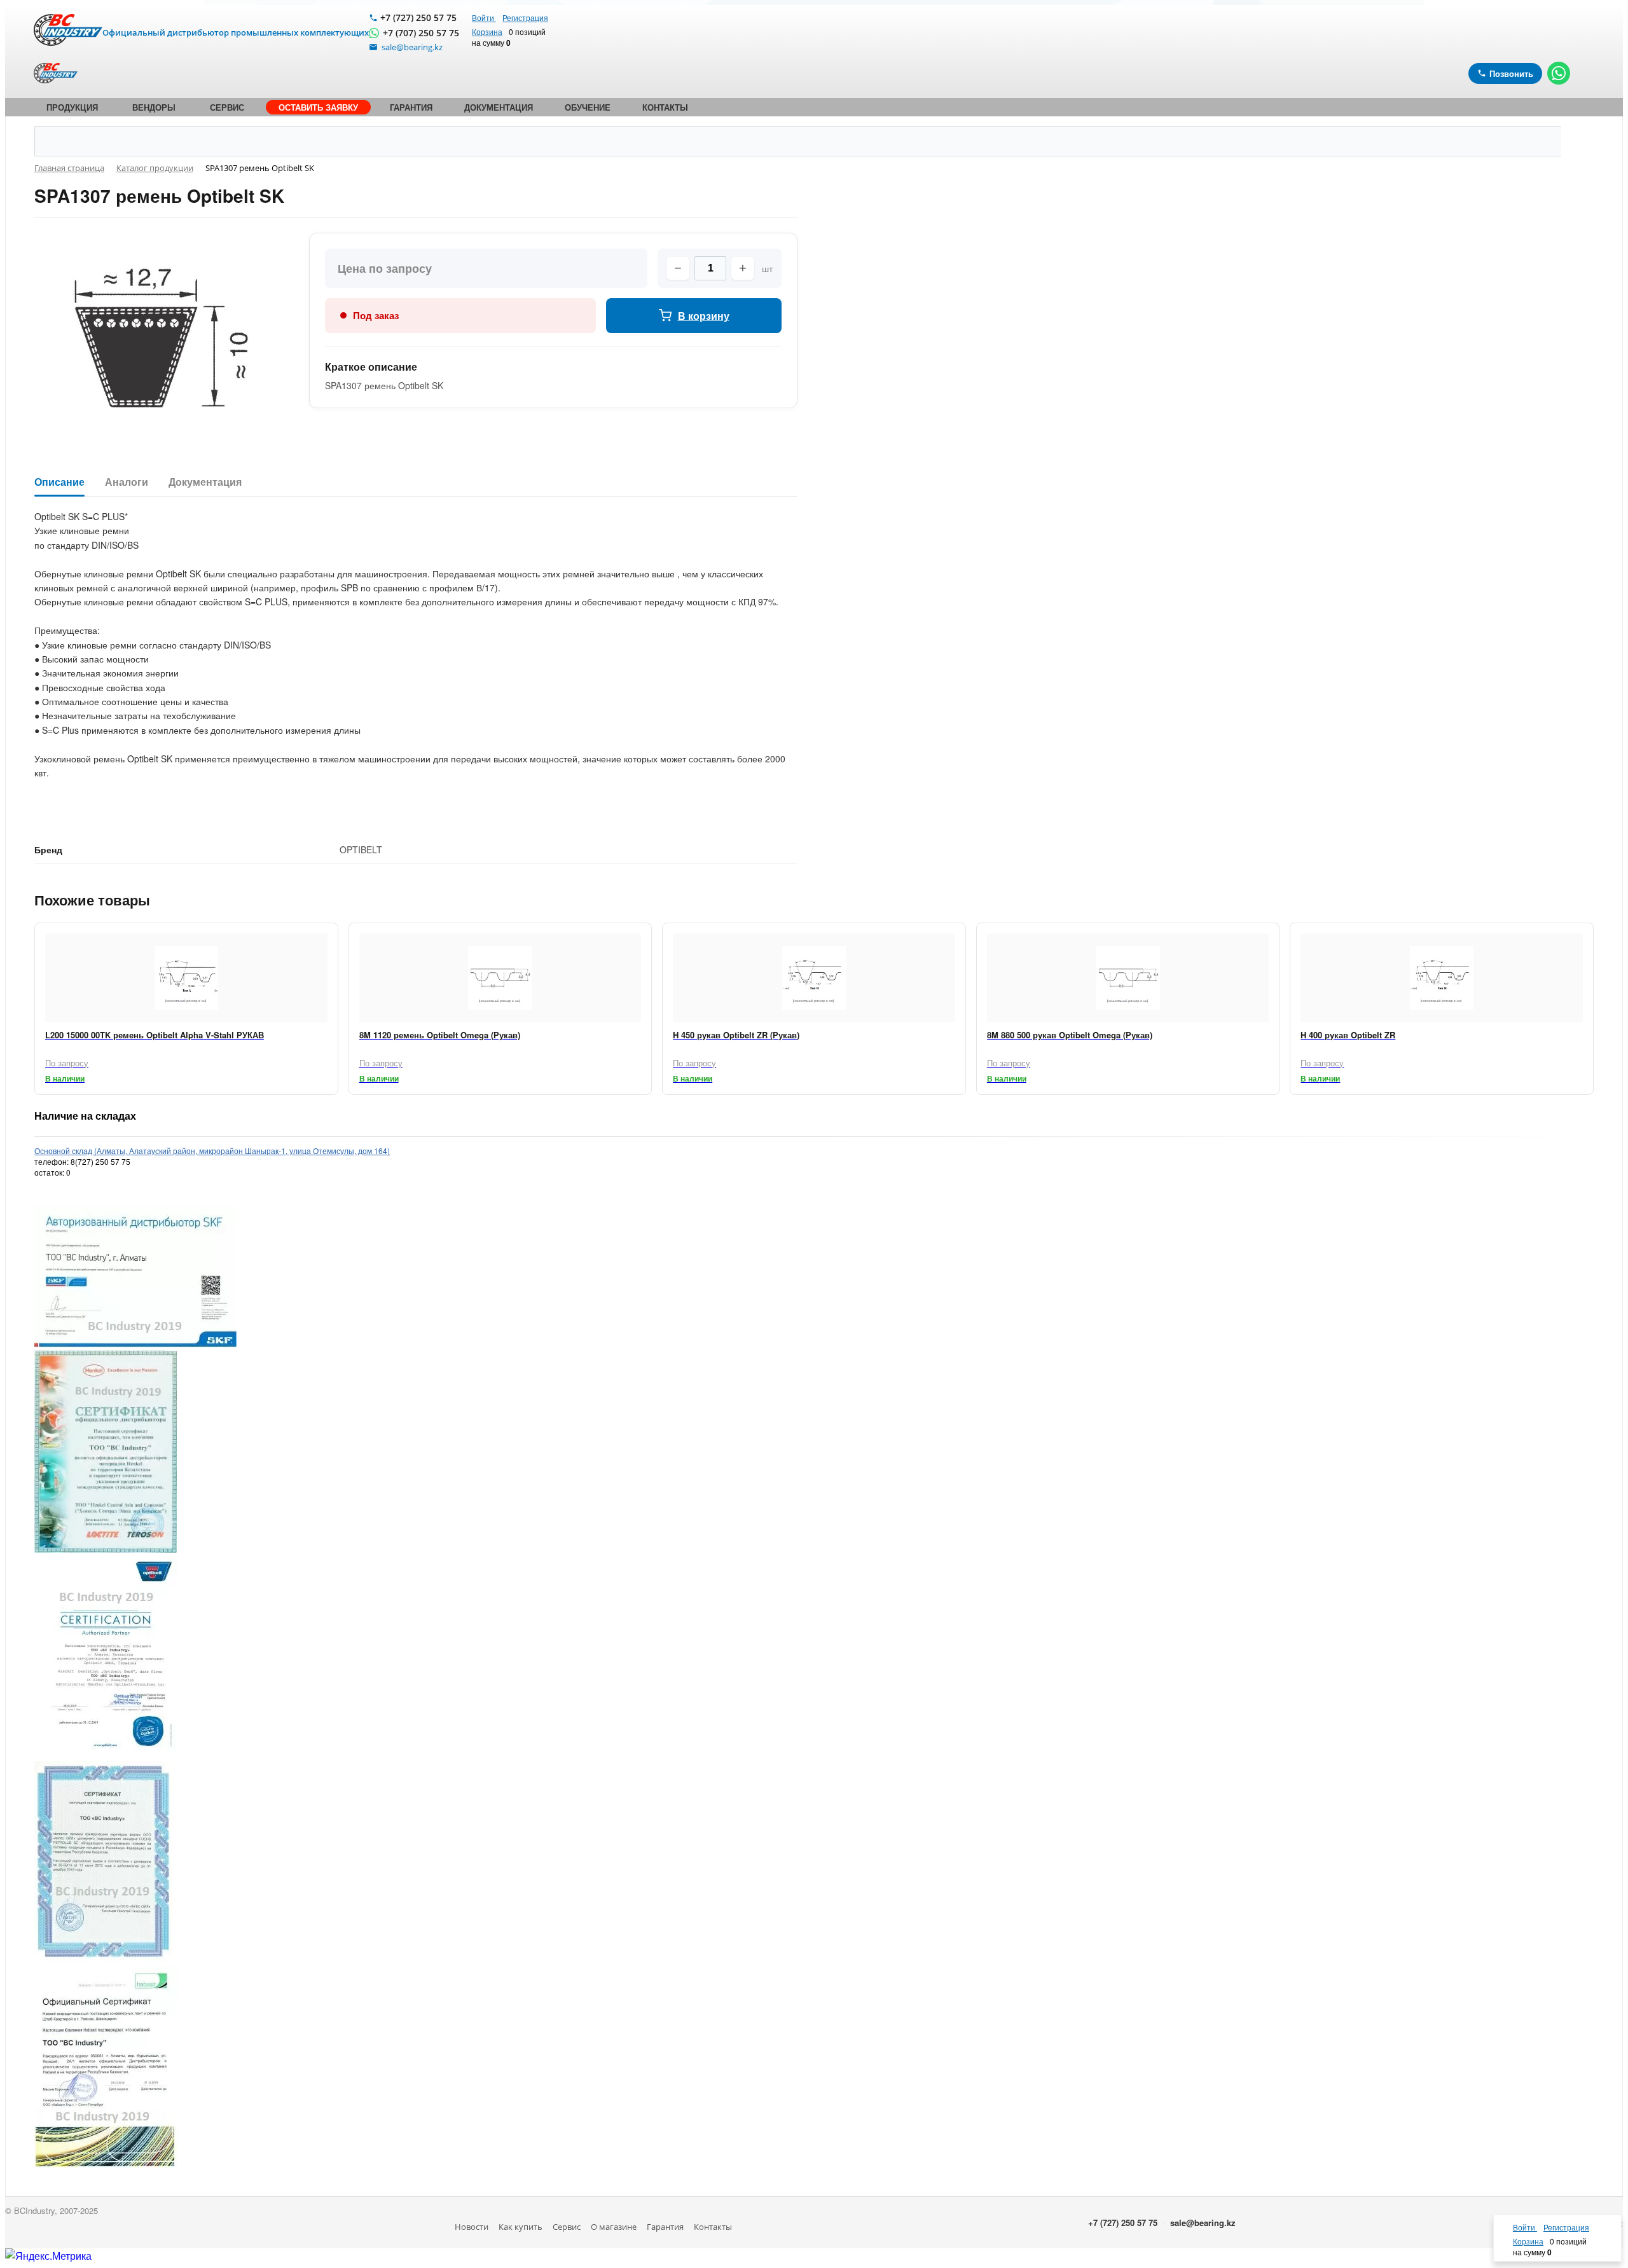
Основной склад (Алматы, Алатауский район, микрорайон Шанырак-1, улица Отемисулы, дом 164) (212, 1151)
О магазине (614, 2227)
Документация (205, 482)
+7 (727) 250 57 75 (418, 17)
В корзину (704, 316)
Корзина (487, 31)
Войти (484, 17)
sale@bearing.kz (1203, 2223)
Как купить (521, 2227)
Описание (59, 482)
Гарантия (665, 2227)
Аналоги (127, 482)
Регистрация (525, 17)
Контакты (713, 2227)
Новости (472, 2227)
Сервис (567, 2227)
